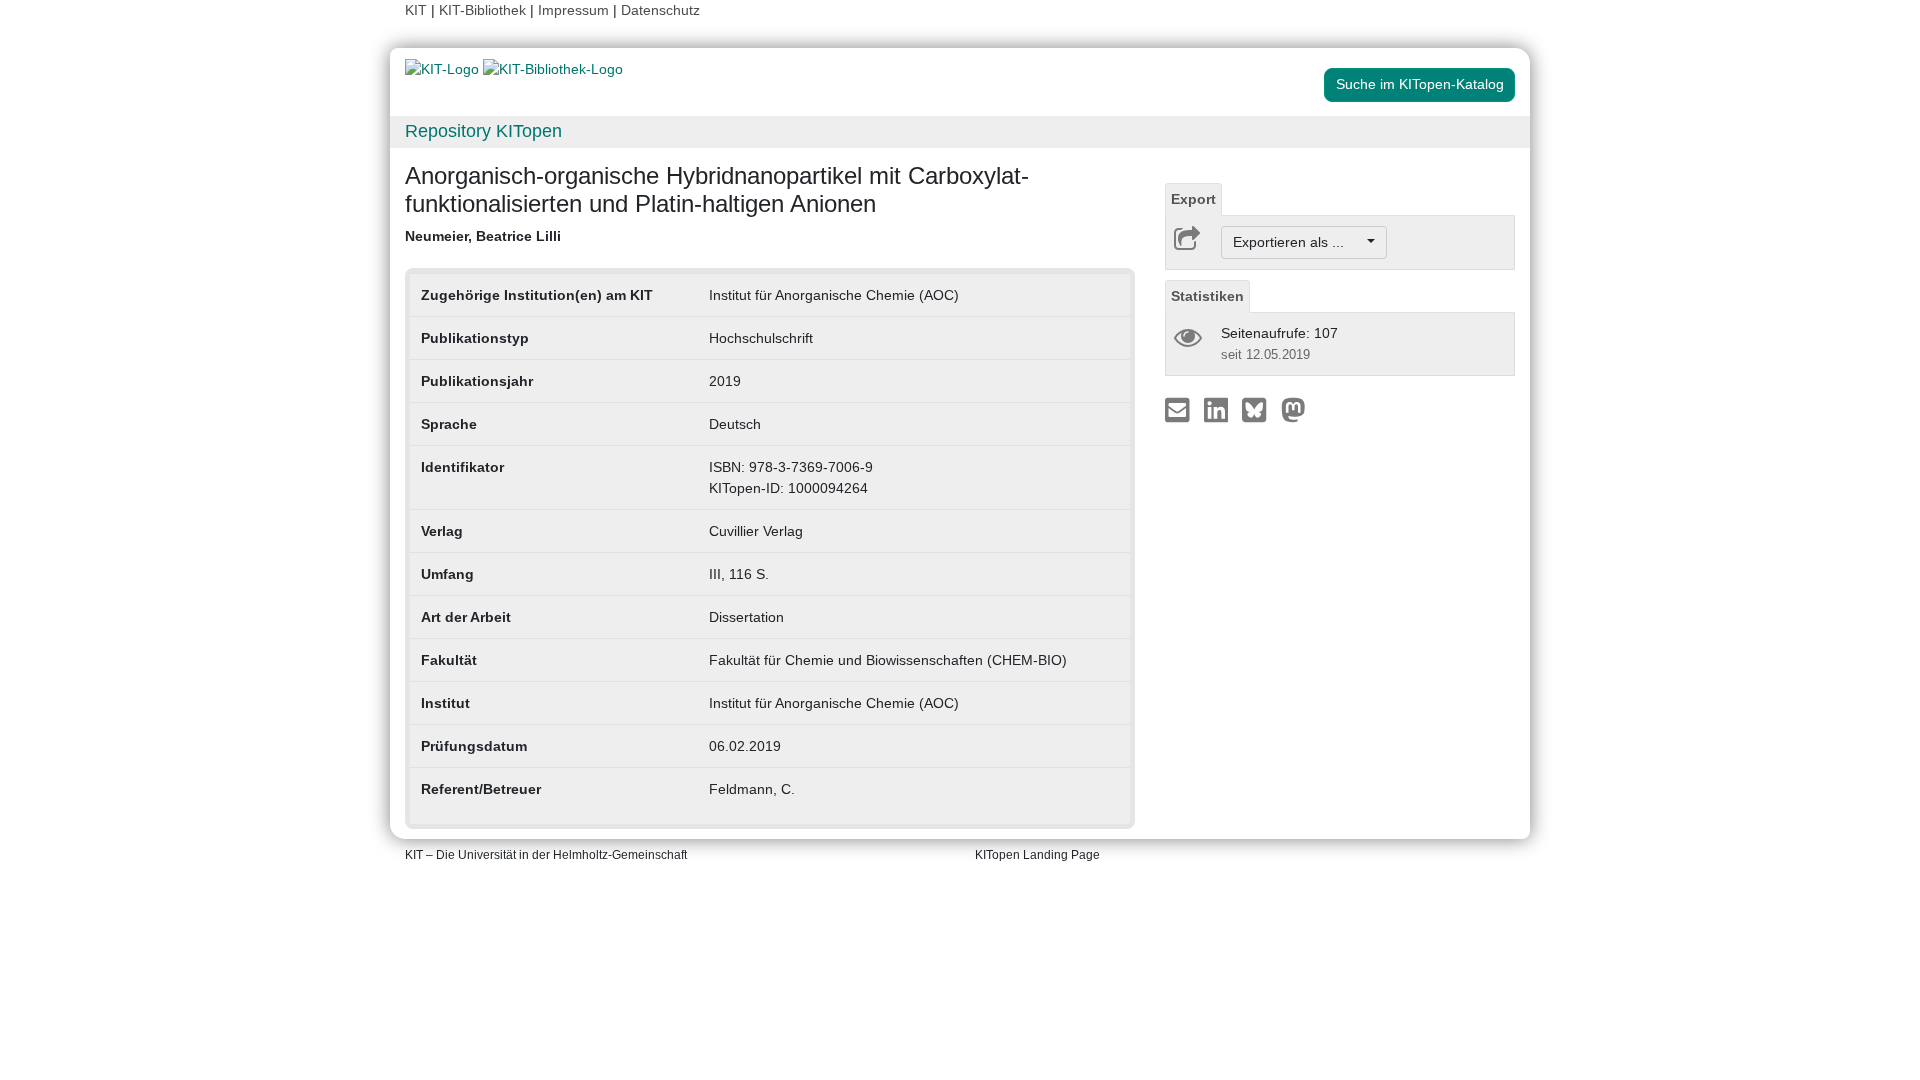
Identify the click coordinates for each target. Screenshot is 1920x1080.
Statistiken (1207, 296)
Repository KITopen (483, 131)
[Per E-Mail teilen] (1179, 409)
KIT (416, 10)
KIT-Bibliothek (484, 10)
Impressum (573, 10)
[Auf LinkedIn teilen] (1218, 409)
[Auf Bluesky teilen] (1259, 409)
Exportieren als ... (1298, 242)
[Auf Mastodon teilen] (1293, 409)
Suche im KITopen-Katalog (1420, 84)
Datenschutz (660, 10)
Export (1193, 199)
